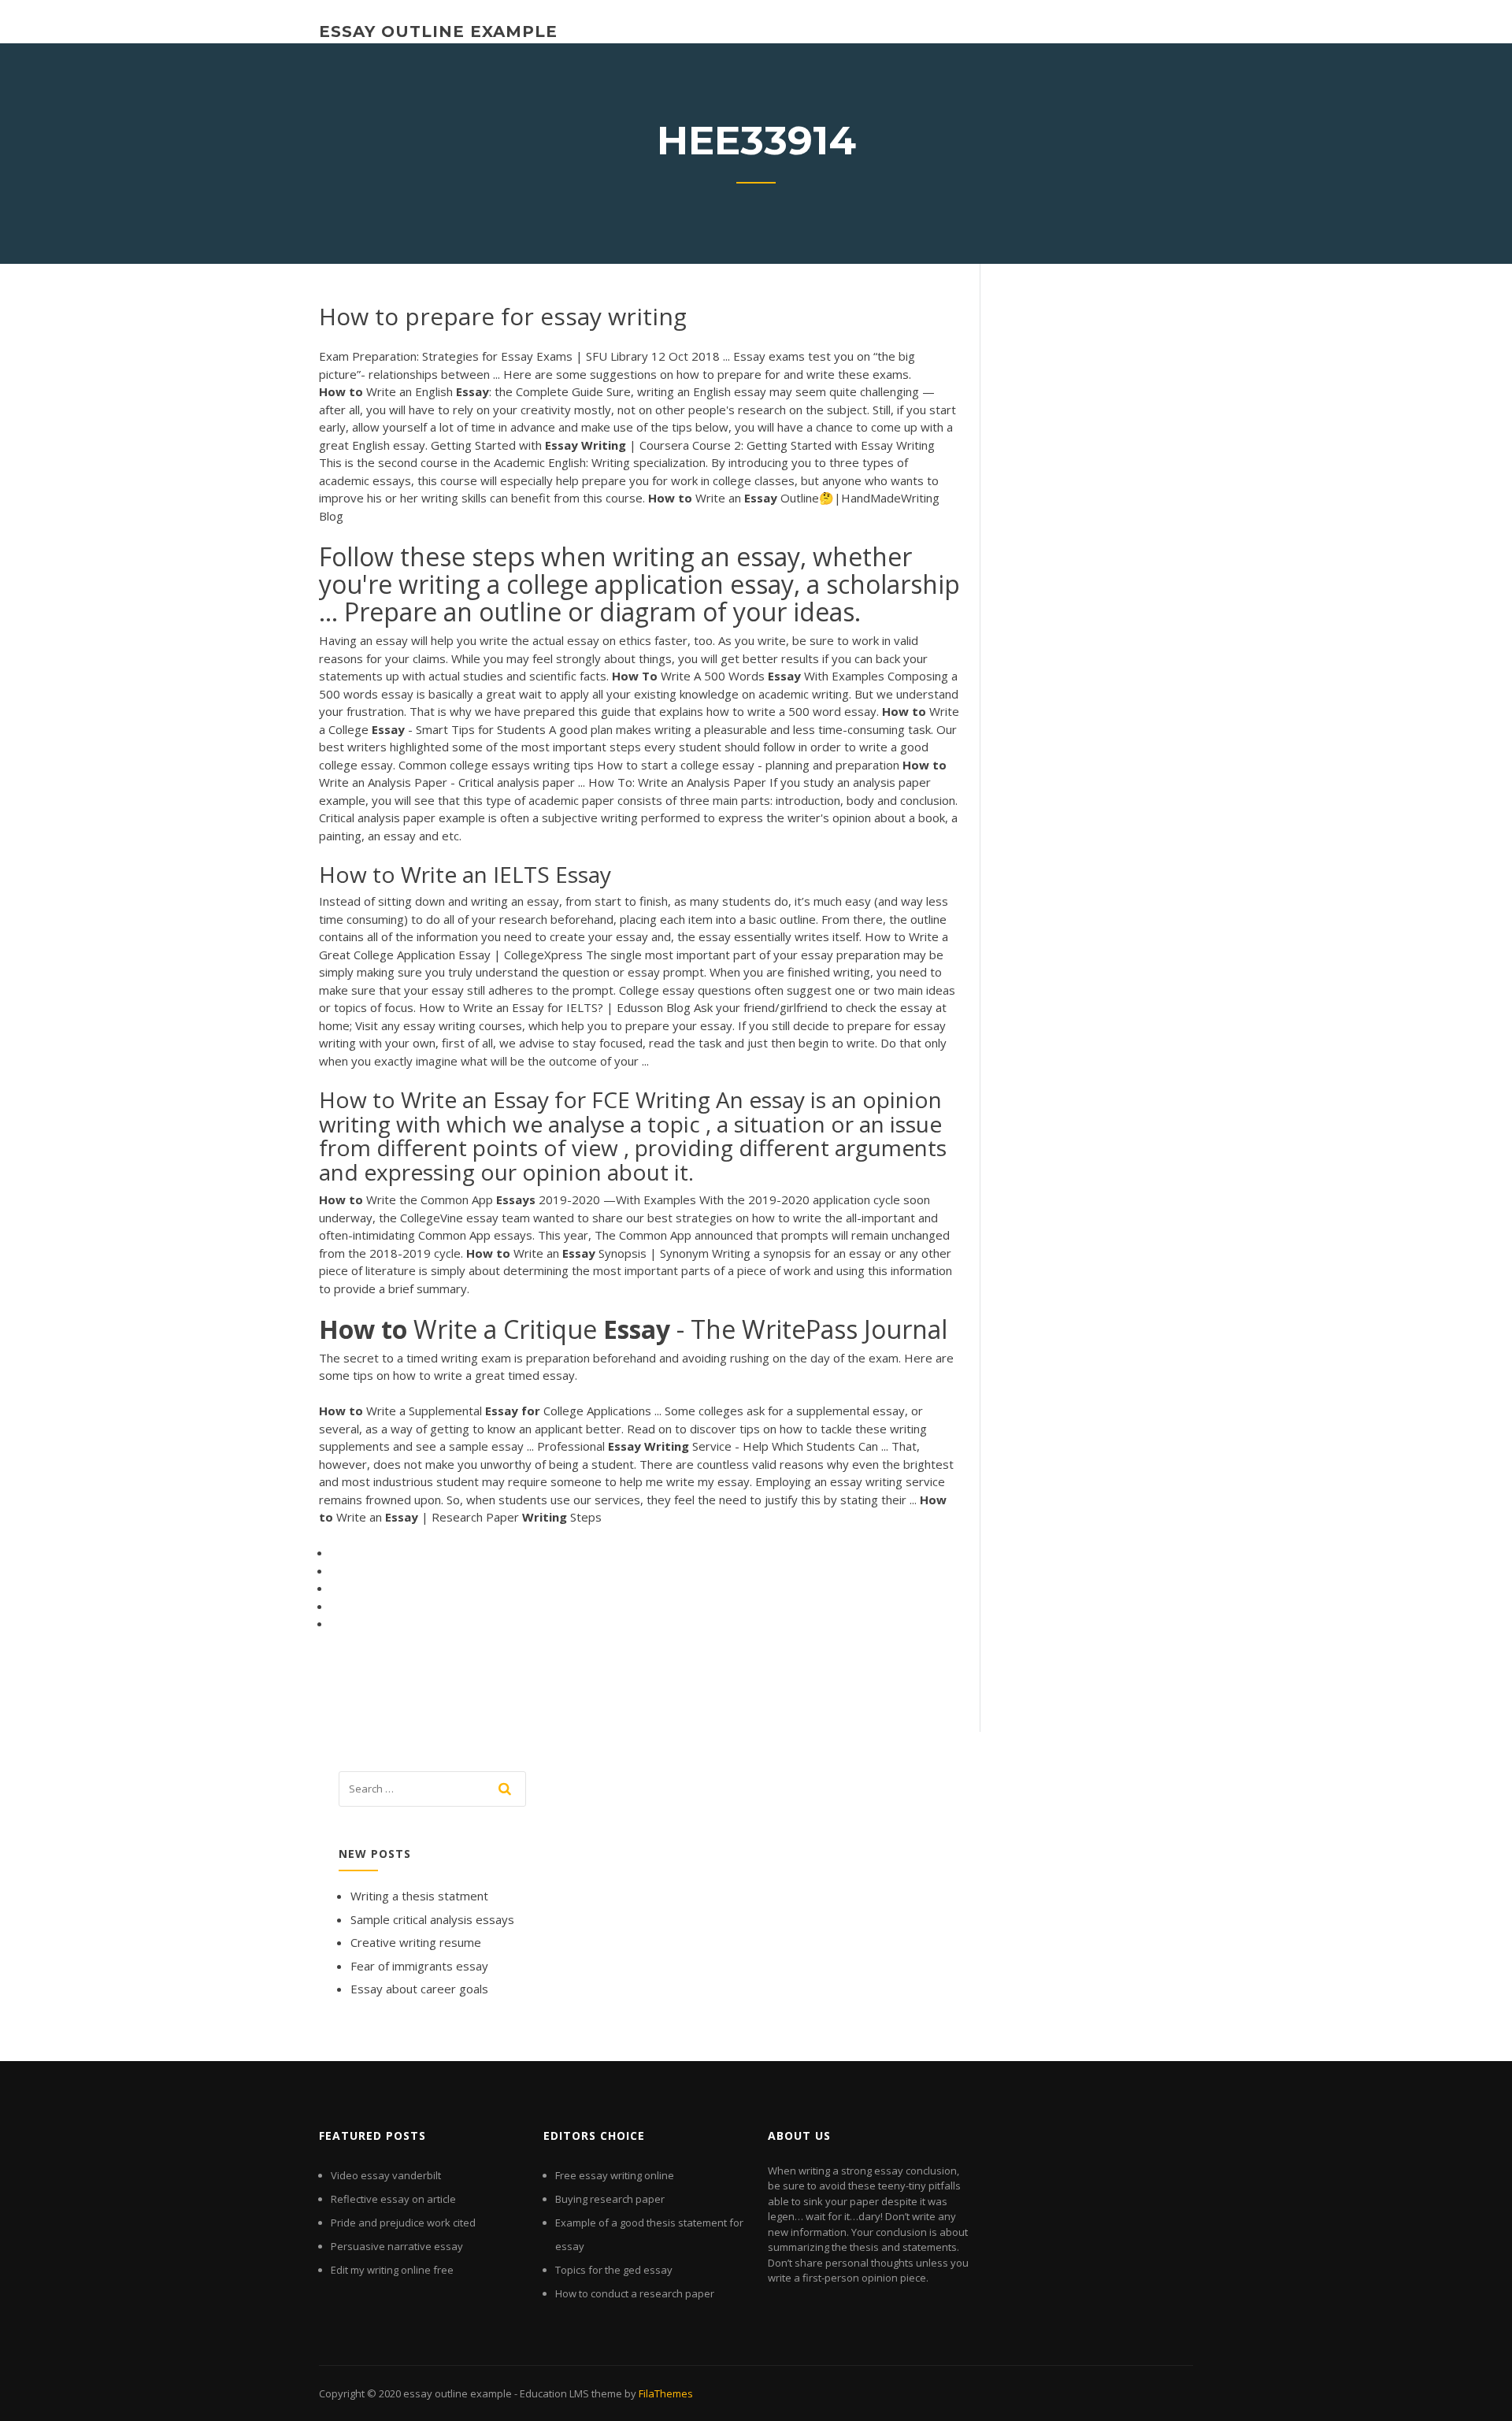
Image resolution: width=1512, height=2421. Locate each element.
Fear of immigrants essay (419, 1966)
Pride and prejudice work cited (403, 2223)
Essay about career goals (419, 1989)
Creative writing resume (416, 1942)
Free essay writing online (615, 2175)
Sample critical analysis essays (432, 1919)
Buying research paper (610, 2199)
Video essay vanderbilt (386, 2175)
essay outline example (438, 32)
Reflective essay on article (393, 2199)
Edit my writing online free (392, 2270)
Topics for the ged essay (614, 2270)
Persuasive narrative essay (397, 2246)
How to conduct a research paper (635, 2293)
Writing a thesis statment (419, 1896)
